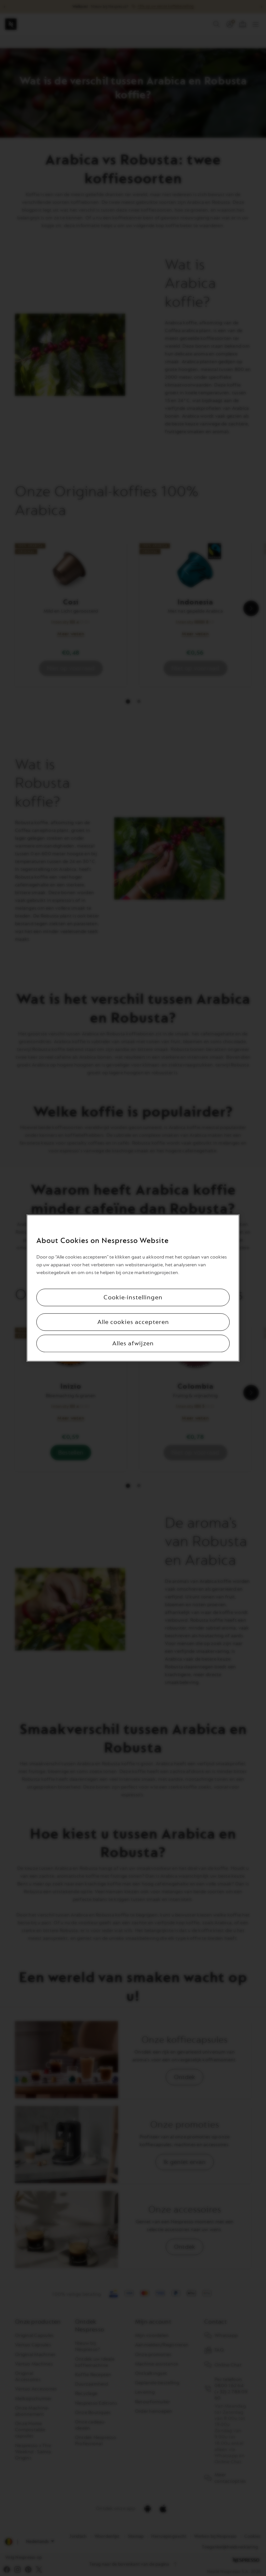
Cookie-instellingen (133, 1297)
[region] (133, 1288)
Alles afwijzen (133, 1343)
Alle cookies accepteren (133, 1322)
